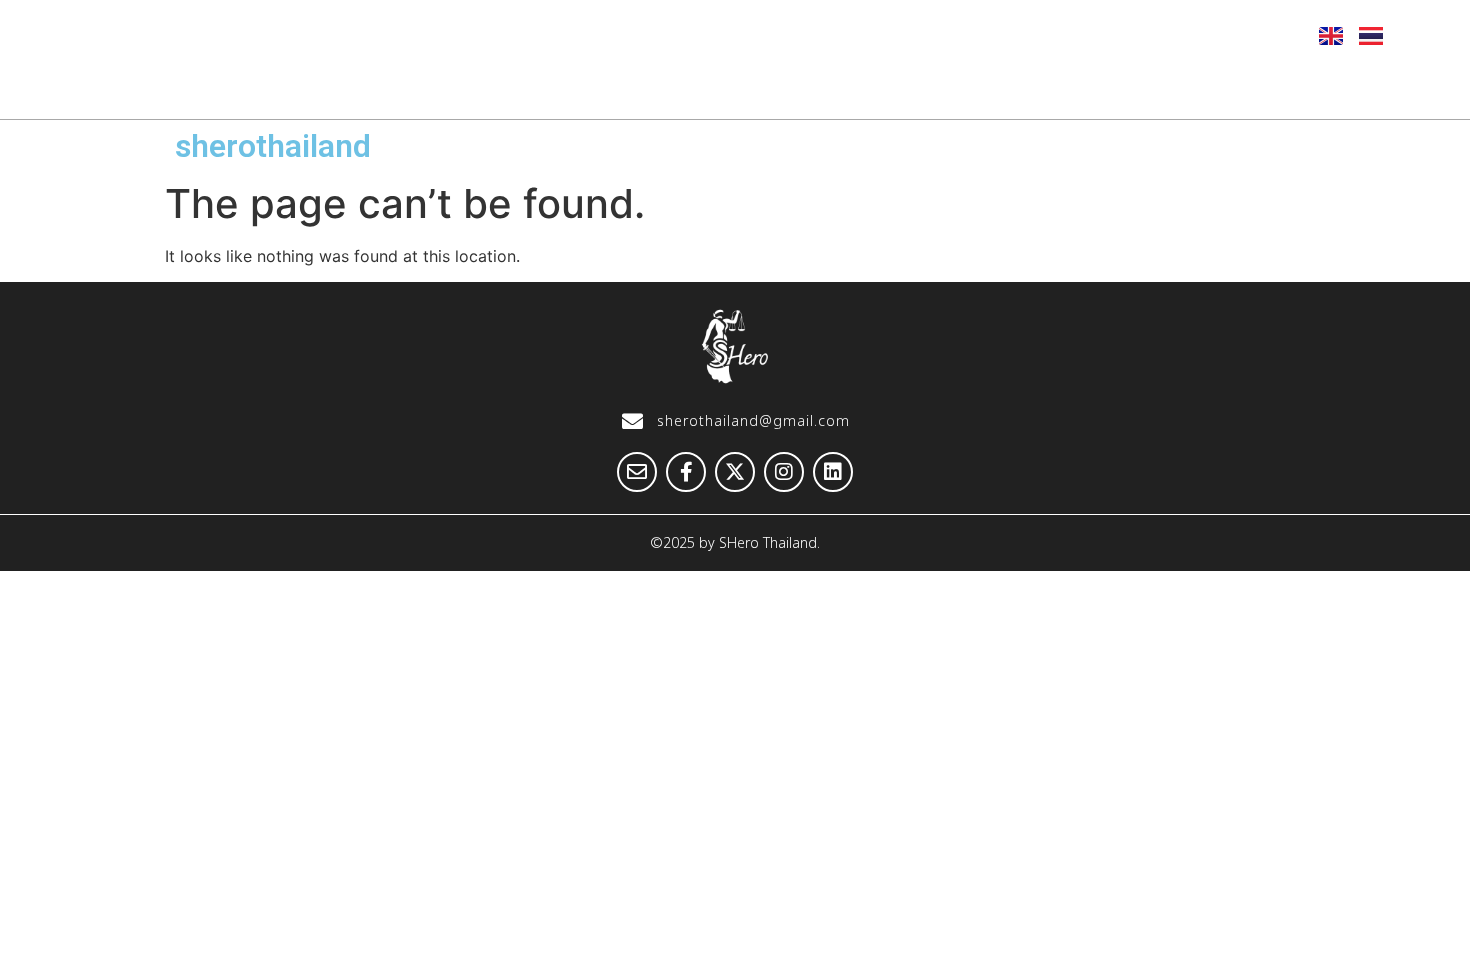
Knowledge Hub (970, 87)
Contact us (1309, 87)
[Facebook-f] (1107, 35)
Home (347, 87)
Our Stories (794, 87)
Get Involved (1150, 87)
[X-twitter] (1156, 35)
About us (473, 87)
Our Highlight (628, 87)
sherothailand (273, 146)
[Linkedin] (1254, 35)
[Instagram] (1205, 35)
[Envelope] (1058, 35)
